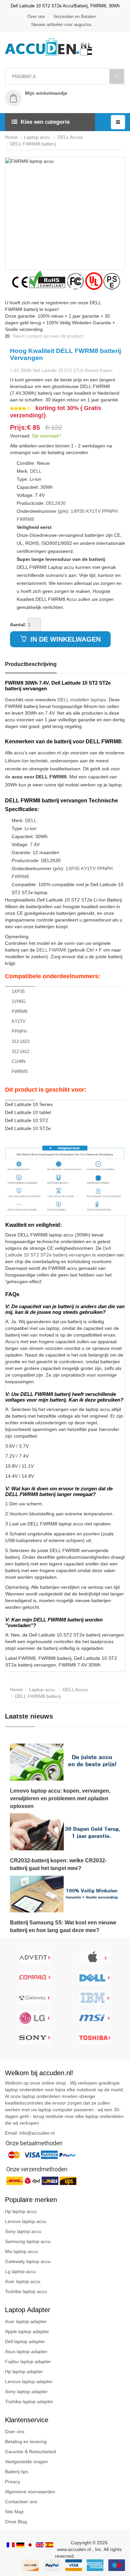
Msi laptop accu (21, 2251)
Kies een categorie (45, 122)
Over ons (36, 17)
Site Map (14, 2512)
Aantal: (18, 625)
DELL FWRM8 (51, 950)
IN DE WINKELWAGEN (64, 639)
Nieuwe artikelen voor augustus (61, 25)
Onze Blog (16, 2522)
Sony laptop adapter (26, 2391)
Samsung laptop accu (28, 2241)
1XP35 (78, 511)
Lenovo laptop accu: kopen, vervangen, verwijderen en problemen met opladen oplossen (60, 1798)
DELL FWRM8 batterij (33, 144)
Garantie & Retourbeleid (30, 2452)
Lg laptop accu (20, 2271)
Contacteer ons (21, 2502)
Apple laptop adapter (27, 2331)
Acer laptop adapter (26, 2321)
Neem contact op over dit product (47, 336)
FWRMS (20, 1071)
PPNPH (110, 511)
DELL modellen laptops (82, 700)
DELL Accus (69, 137)
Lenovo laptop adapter (29, 2381)
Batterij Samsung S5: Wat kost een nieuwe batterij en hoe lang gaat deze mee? (63, 1926)
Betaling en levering (26, 2442)
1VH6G (19, 1001)
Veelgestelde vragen (26, 2462)
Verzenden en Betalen (74, 17)
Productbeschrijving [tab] (31, 664)
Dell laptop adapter (25, 2341)
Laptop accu (37, 137)
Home (11, 137)
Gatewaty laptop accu (28, 2261)
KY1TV (93, 511)
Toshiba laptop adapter (29, 2402)
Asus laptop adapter (26, 2351)
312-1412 (20, 1051)
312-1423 (20, 1041)
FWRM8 (25, 519)
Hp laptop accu (21, 2211)
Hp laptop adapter (24, 2371)
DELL (36, 471)
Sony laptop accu (23, 2231)
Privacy (13, 2482)
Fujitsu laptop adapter (28, 2361)
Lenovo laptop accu (26, 2221)
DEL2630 (56, 503)
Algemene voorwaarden (30, 2492)
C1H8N (18, 1061)
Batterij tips (17, 2472)
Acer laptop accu (23, 2281)
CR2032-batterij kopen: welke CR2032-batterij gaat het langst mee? (58, 1864)
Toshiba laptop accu (26, 2291)
